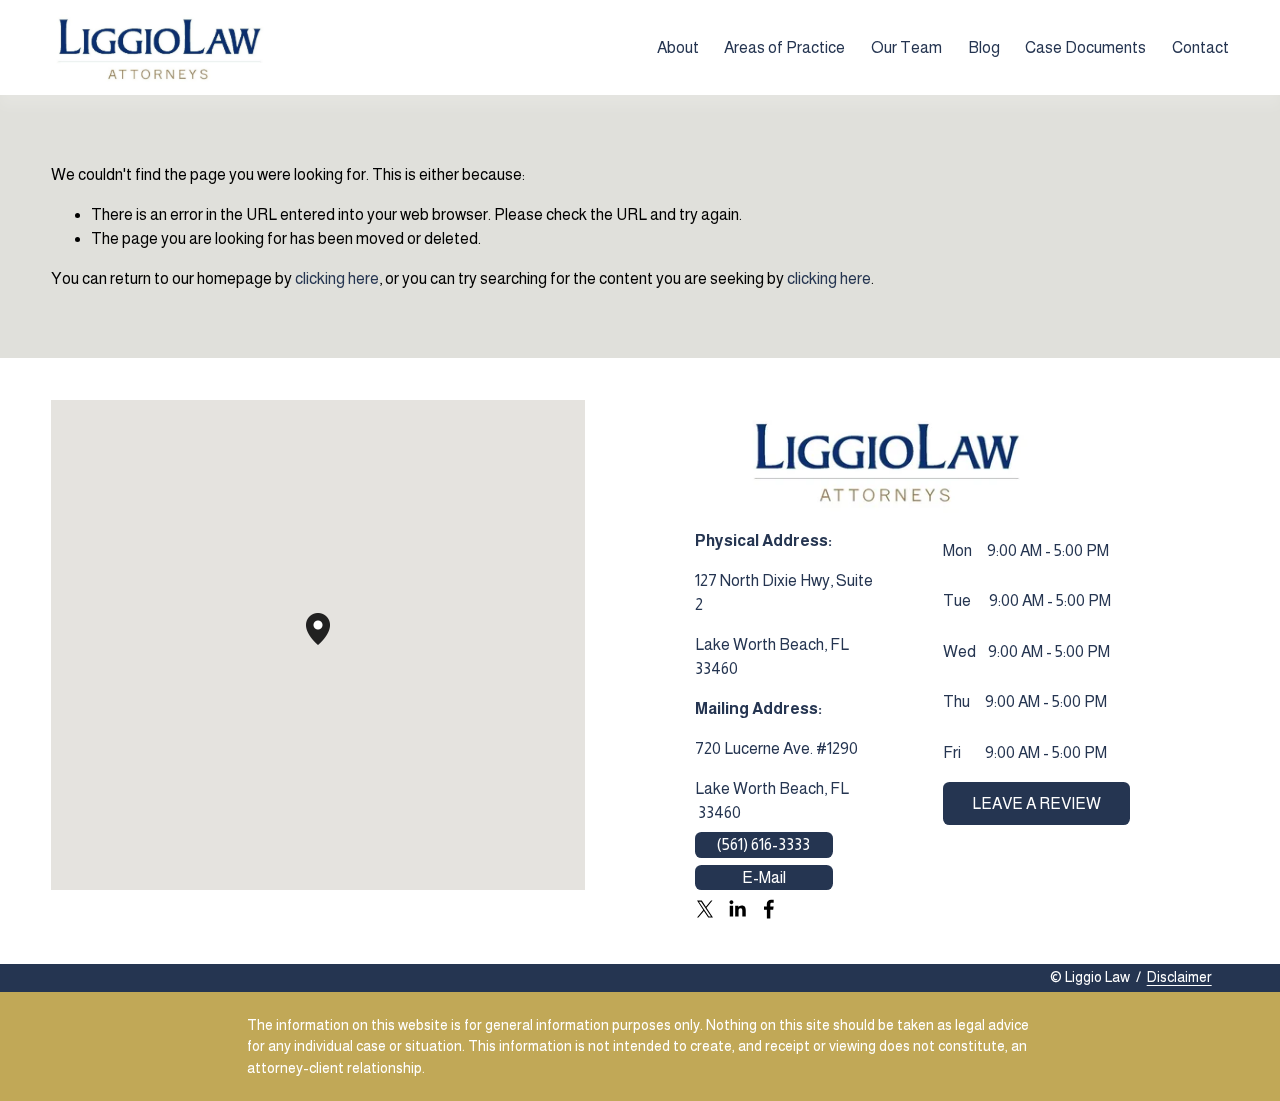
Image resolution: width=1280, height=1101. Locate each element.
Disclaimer (1179, 977)
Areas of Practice (784, 47)
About (678, 47)
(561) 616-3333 (763, 844)
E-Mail (764, 877)
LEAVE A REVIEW (1036, 803)
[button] (330, 645)
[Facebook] (769, 909)
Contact (1200, 47)
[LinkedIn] (737, 909)
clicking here (337, 278)
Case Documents (1085, 47)
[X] (705, 909)
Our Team (906, 47)
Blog (984, 47)
